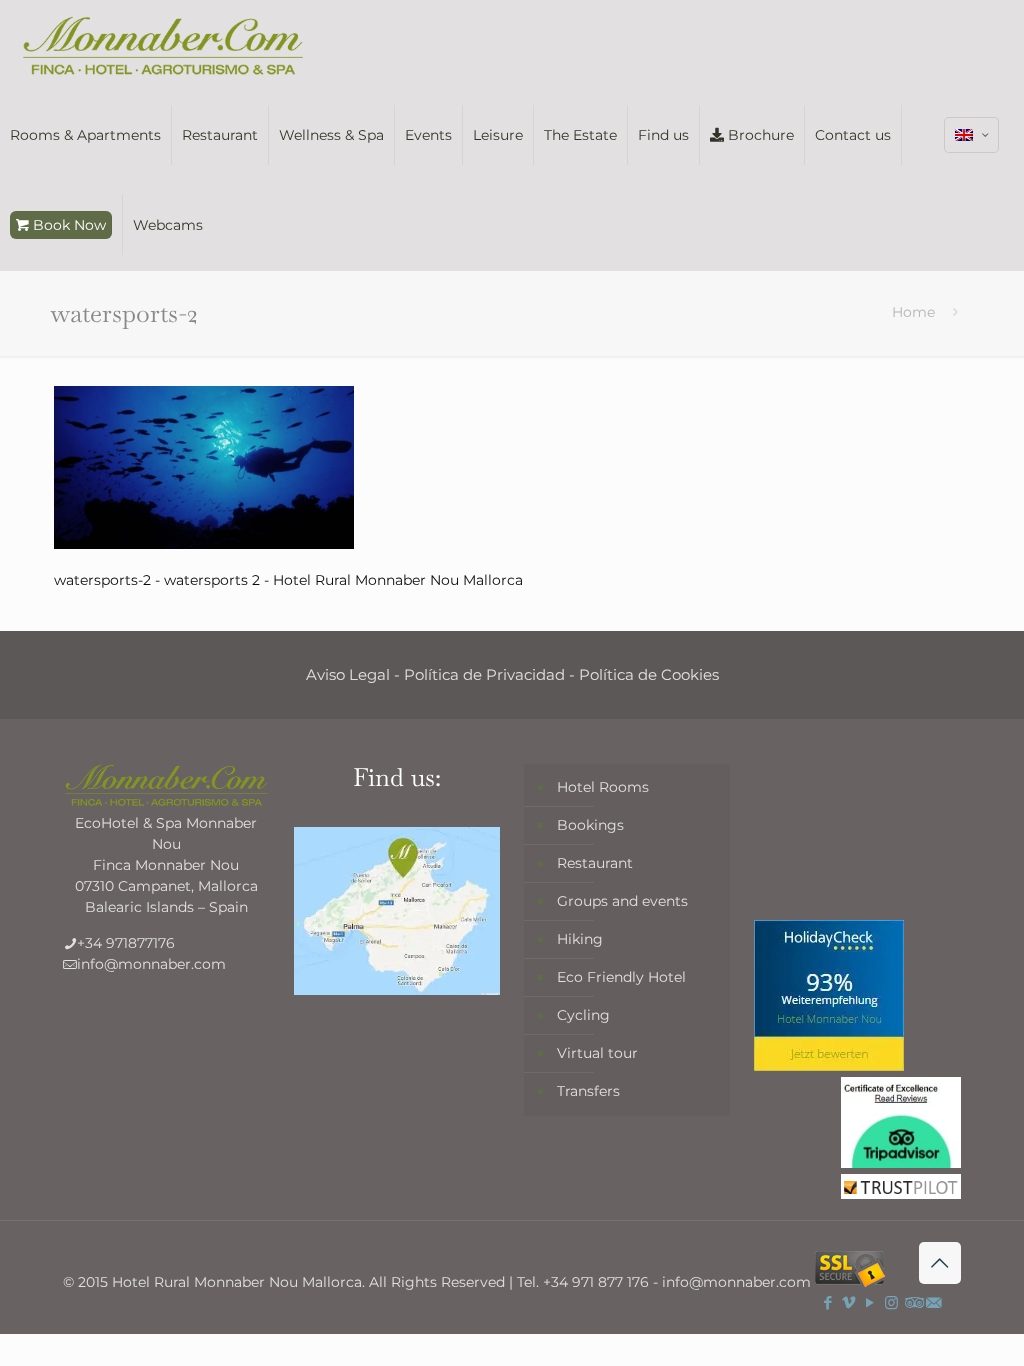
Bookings (590, 825)
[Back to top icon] (940, 1263)
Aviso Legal (348, 674)
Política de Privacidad (484, 674)
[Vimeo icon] (849, 1302)
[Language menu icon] (971, 135)
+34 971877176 (126, 943)
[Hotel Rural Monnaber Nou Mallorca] (163, 45)
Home (913, 312)
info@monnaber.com (151, 964)
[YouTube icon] (870, 1302)
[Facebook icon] (828, 1302)
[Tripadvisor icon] (912, 1302)
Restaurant (595, 863)
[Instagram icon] (891, 1302)
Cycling (583, 1015)
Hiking (580, 939)
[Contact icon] (933, 1302)
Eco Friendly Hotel (621, 977)
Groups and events (622, 901)
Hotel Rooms (603, 787)
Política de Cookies (649, 674)
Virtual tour (597, 1053)
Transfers (588, 1091)
